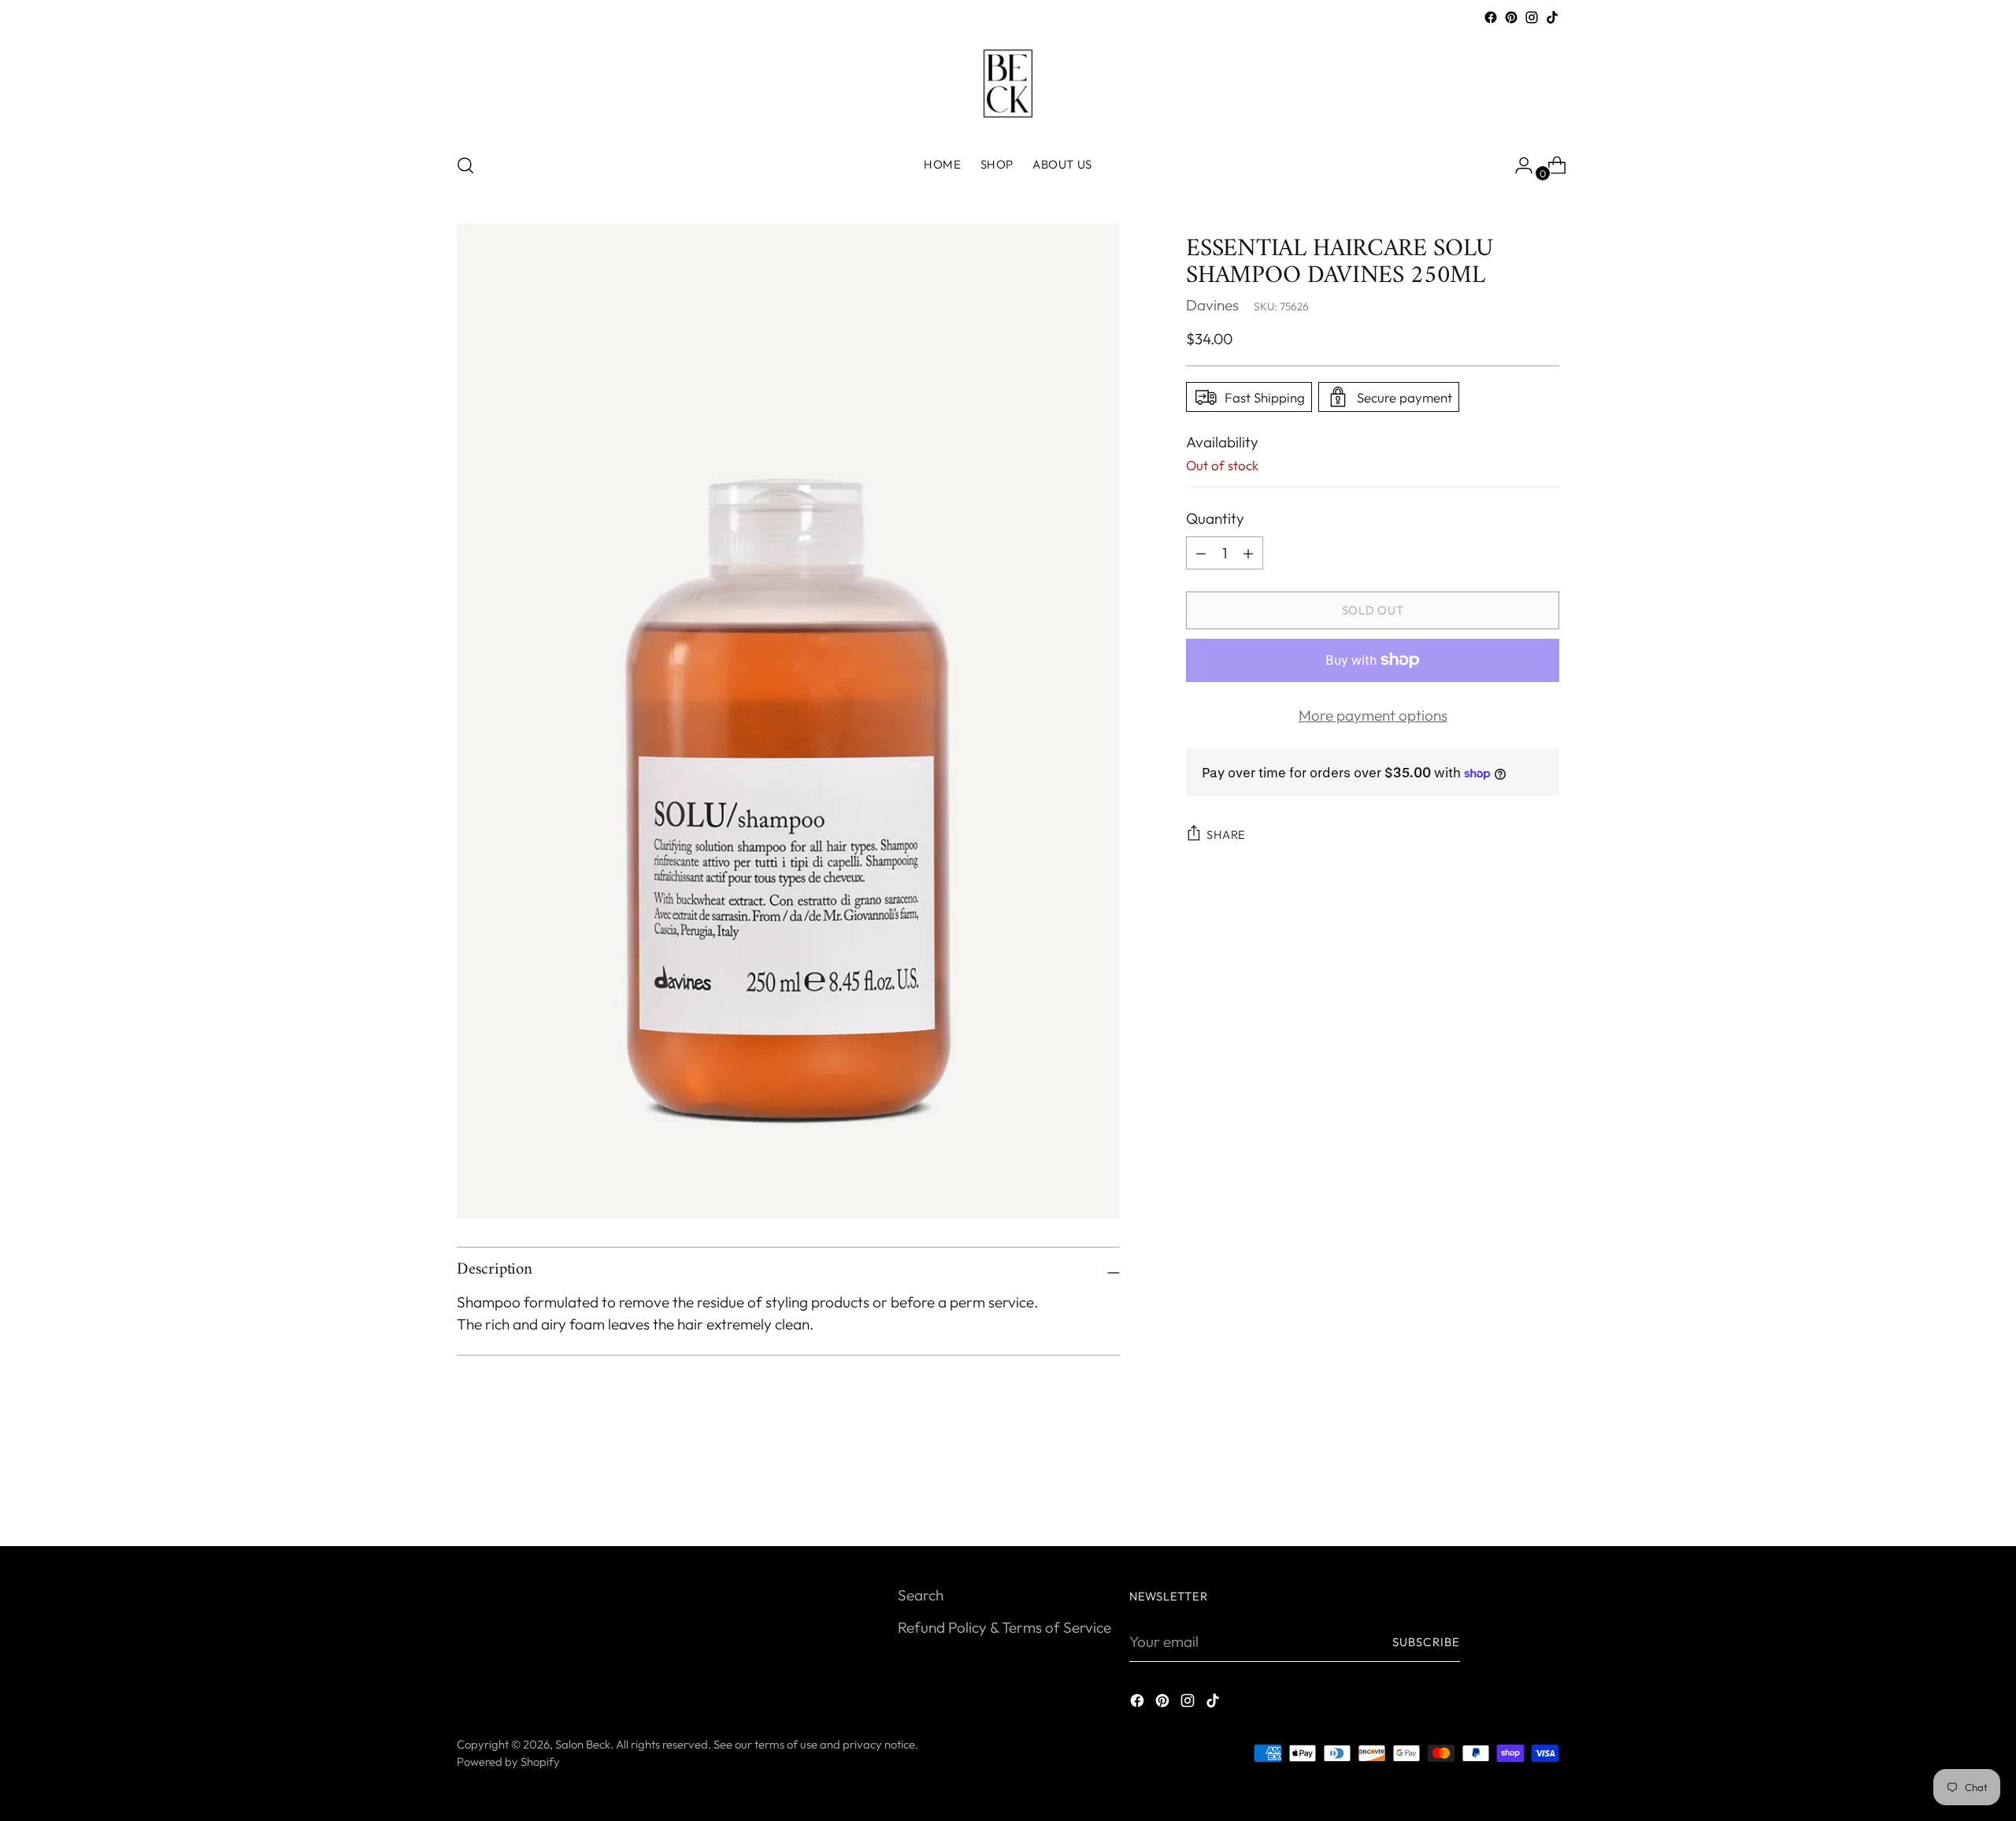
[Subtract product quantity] (1248, 553)
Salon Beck (583, 1744)
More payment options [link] (1373, 715)
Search (921, 1595)
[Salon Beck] (1008, 83)
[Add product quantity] (1201, 553)
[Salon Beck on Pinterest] (1511, 17)
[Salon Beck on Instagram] (1532, 17)
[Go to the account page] (1518, 165)
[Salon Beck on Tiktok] (1552, 17)
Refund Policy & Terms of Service (1004, 1627)
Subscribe (1426, 1642)
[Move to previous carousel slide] (1510, 1493)
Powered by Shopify (508, 1762)
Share (1226, 834)
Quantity (1215, 518)
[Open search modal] (465, 165)
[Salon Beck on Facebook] (1491, 17)
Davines (1212, 305)
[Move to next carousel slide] (1546, 1492)
